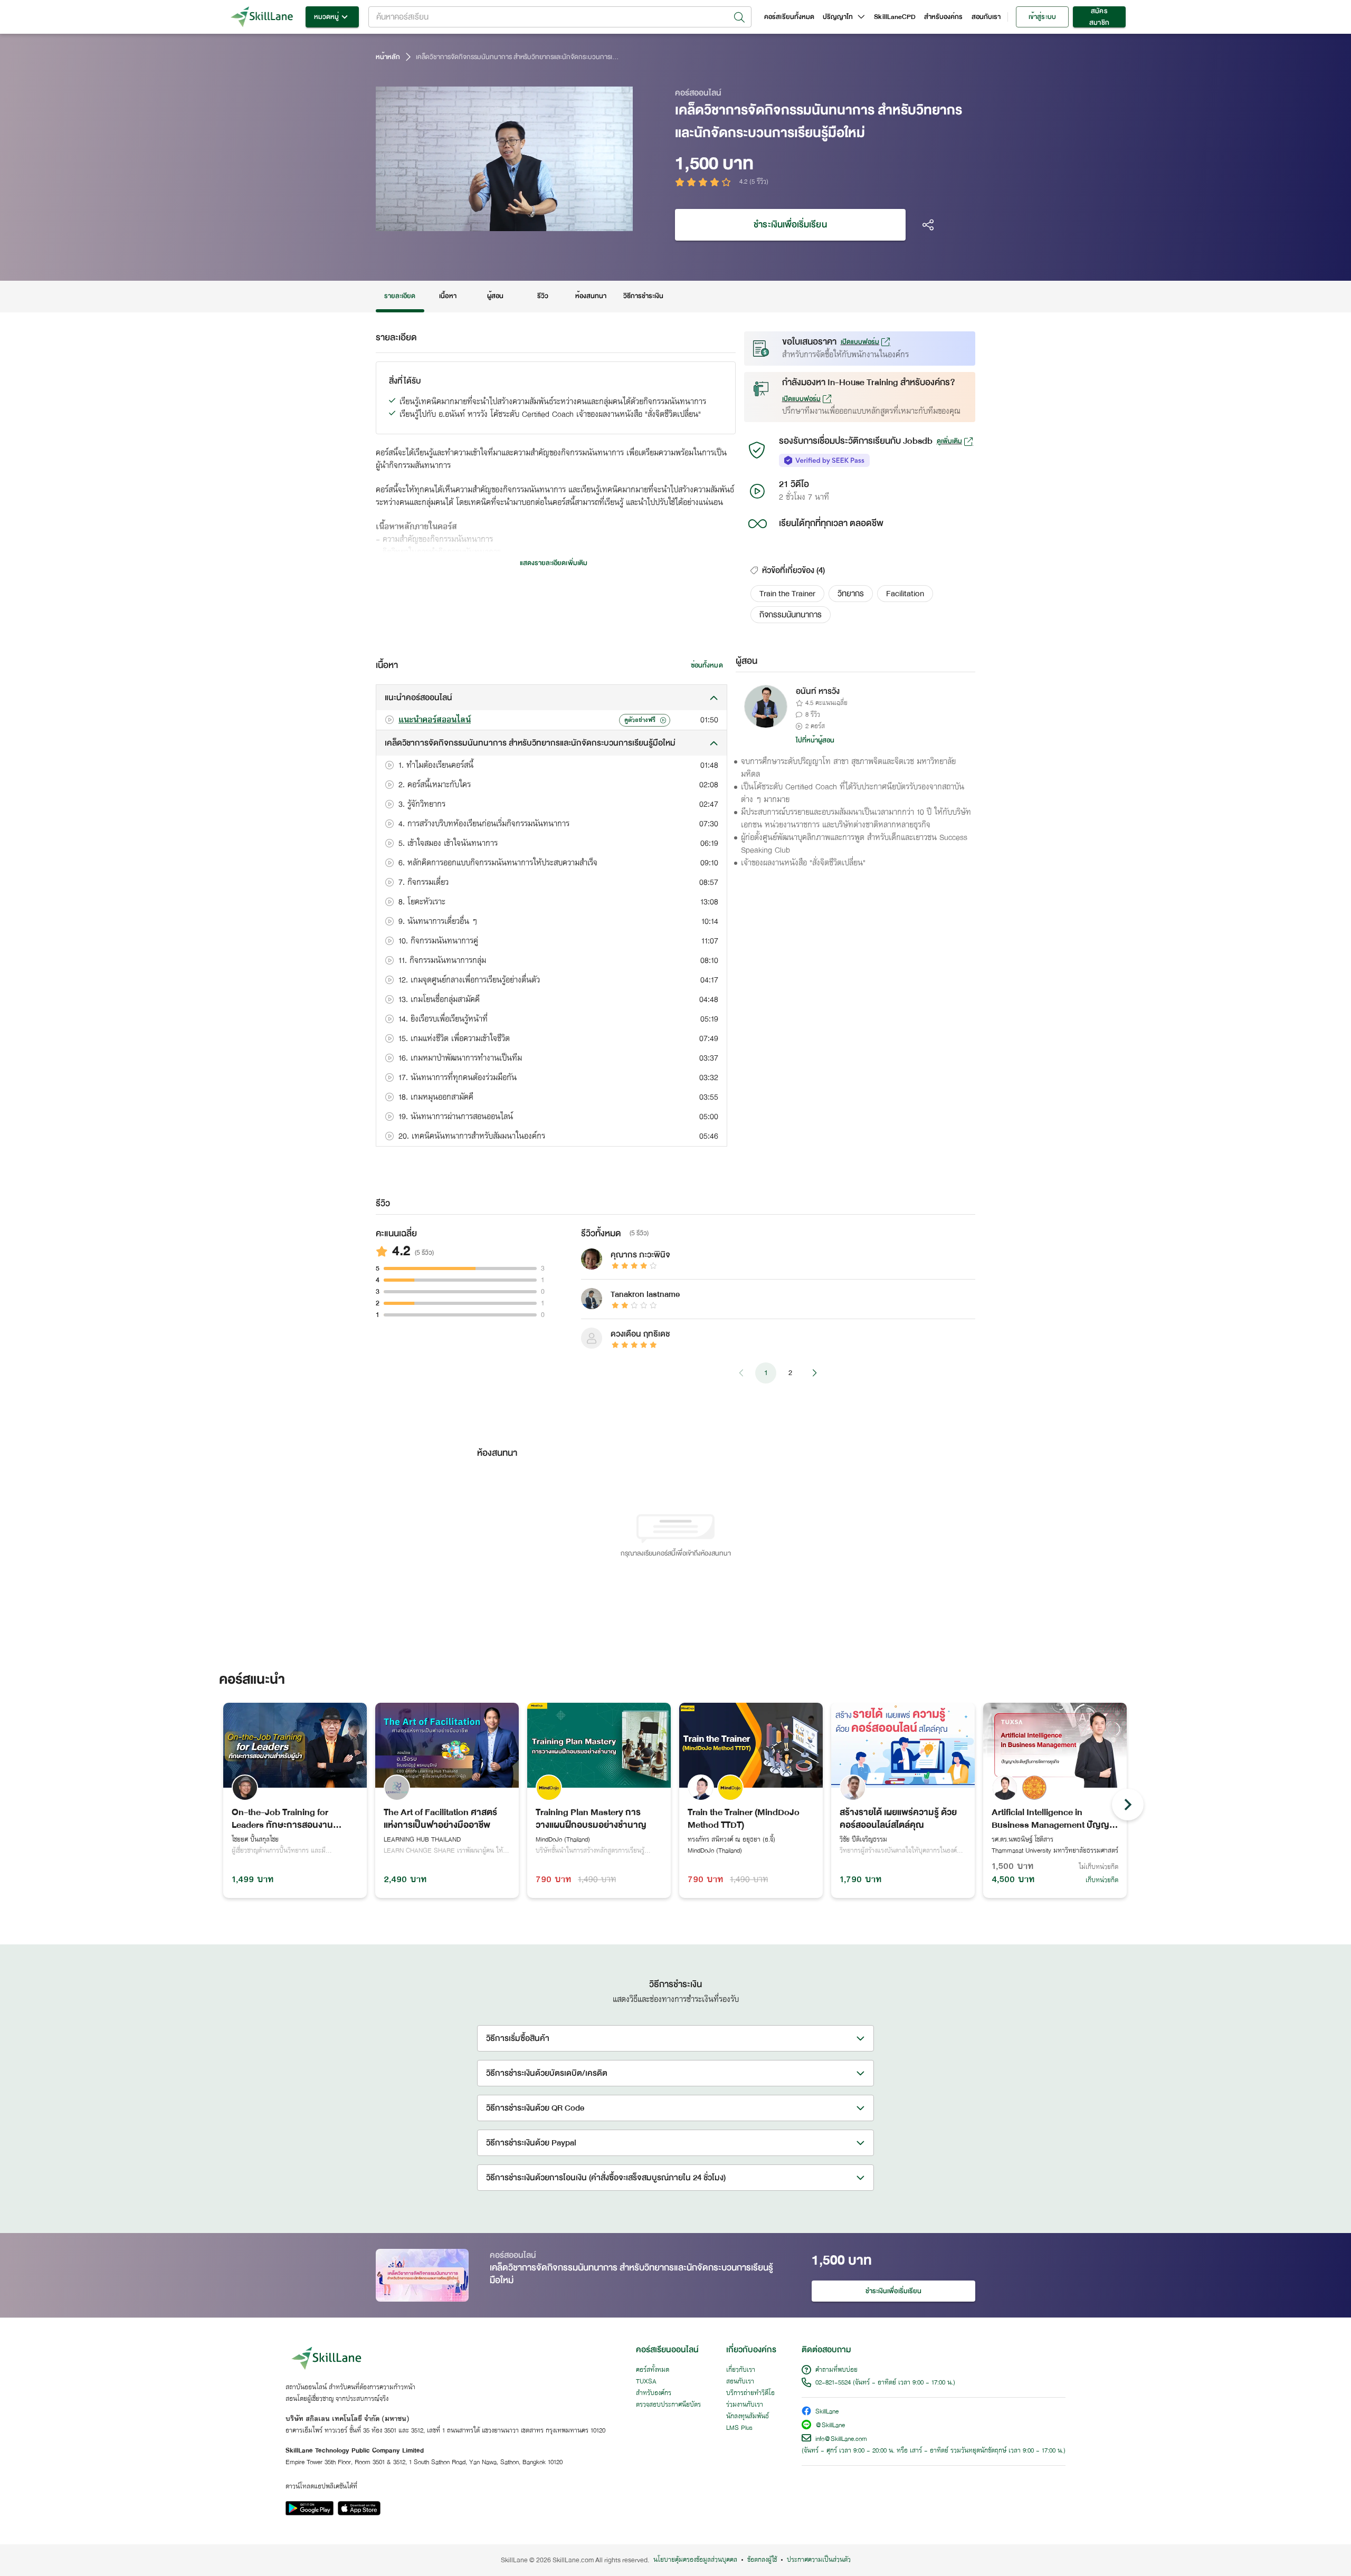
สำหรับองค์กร (944, 17)
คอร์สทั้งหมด (653, 2370)
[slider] (492, 222)
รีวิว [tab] (543, 296)
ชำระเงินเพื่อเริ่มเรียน (790, 225)
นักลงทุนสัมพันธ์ (748, 2417)
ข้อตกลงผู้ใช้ (762, 2560)
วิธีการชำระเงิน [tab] (644, 296)
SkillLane (827, 2412)
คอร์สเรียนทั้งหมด (789, 17)
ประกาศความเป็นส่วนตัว (819, 2560)
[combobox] (560, 17)
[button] (787, 594)
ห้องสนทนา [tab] (591, 296)
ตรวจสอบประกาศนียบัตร (668, 2405)
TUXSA (646, 2382)
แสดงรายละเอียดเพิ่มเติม (554, 563)
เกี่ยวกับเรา (741, 2370)
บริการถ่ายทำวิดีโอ (750, 2393)
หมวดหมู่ (326, 17)
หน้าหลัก (388, 57)
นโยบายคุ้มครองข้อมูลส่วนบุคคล (695, 2560)
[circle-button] (1128, 1805)
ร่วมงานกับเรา (745, 2405)
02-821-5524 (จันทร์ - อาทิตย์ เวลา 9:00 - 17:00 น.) (885, 2383)
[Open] (739, 17)
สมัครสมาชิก (1099, 17)
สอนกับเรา (986, 17)
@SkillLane (830, 2426)
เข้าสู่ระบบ (1042, 17)
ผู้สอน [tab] (495, 296)
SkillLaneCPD (895, 17)
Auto (570, 222)
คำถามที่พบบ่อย (836, 2370)
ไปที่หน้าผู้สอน (815, 740)
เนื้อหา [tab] (448, 296)
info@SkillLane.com (841, 2439)
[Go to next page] (814, 1373)
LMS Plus (739, 2428)
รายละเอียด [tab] (400, 296)
